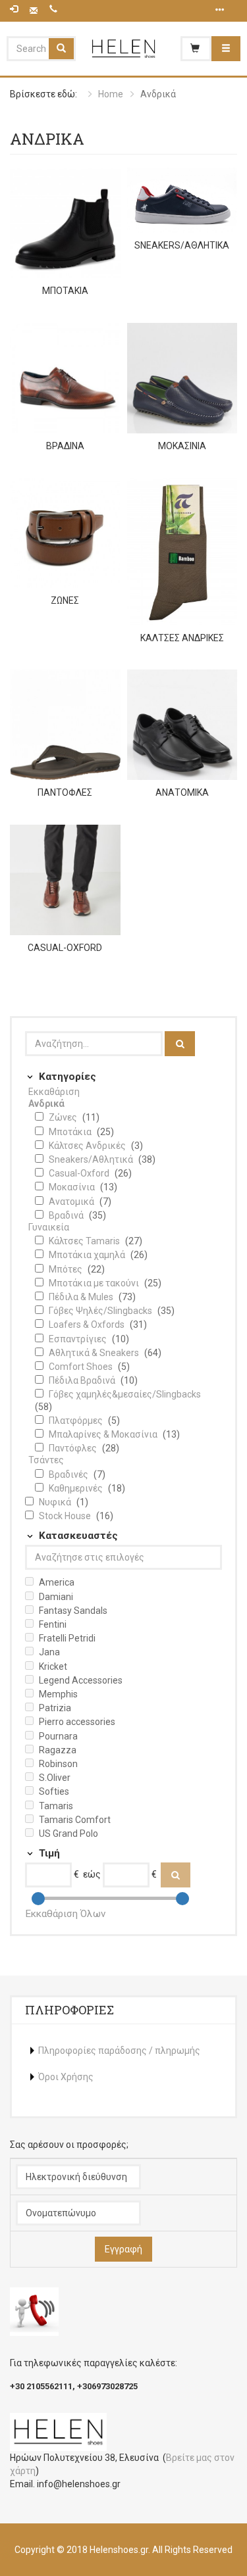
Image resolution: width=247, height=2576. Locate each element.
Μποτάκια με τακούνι (95, 1283)
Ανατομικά (72, 1202)
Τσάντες (46, 1460)
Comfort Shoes (82, 1367)
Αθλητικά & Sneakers (95, 1353)
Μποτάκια (71, 1132)
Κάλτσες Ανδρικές (88, 1146)
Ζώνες (64, 1117)
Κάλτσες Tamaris (85, 1241)
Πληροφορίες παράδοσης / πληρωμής (119, 2051)
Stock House (66, 1516)
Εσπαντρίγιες (79, 1339)
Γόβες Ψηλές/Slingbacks (101, 1311)
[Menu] (226, 49)
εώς (92, 1874)
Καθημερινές (77, 1488)
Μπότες (67, 1269)
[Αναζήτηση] (180, 1044)
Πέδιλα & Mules (82, 1297)
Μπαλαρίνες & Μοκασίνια (104, 1434)
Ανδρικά (46, 1104)
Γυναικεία (49, 1227)
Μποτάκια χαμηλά (88, 1255)
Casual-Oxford (80, 1173)
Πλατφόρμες (77, 1421)
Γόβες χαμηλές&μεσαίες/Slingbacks (125, 1394)
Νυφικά (56, 1502)
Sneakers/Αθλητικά (92, 1159)
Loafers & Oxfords (88, 1324)
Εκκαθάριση (54, 1092)
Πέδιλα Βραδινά (83, 1380)
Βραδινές (69, 1474)
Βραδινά (67, 1215)
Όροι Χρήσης (66, 2077)
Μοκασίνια (73, 1187)
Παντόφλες (74, 1448)
